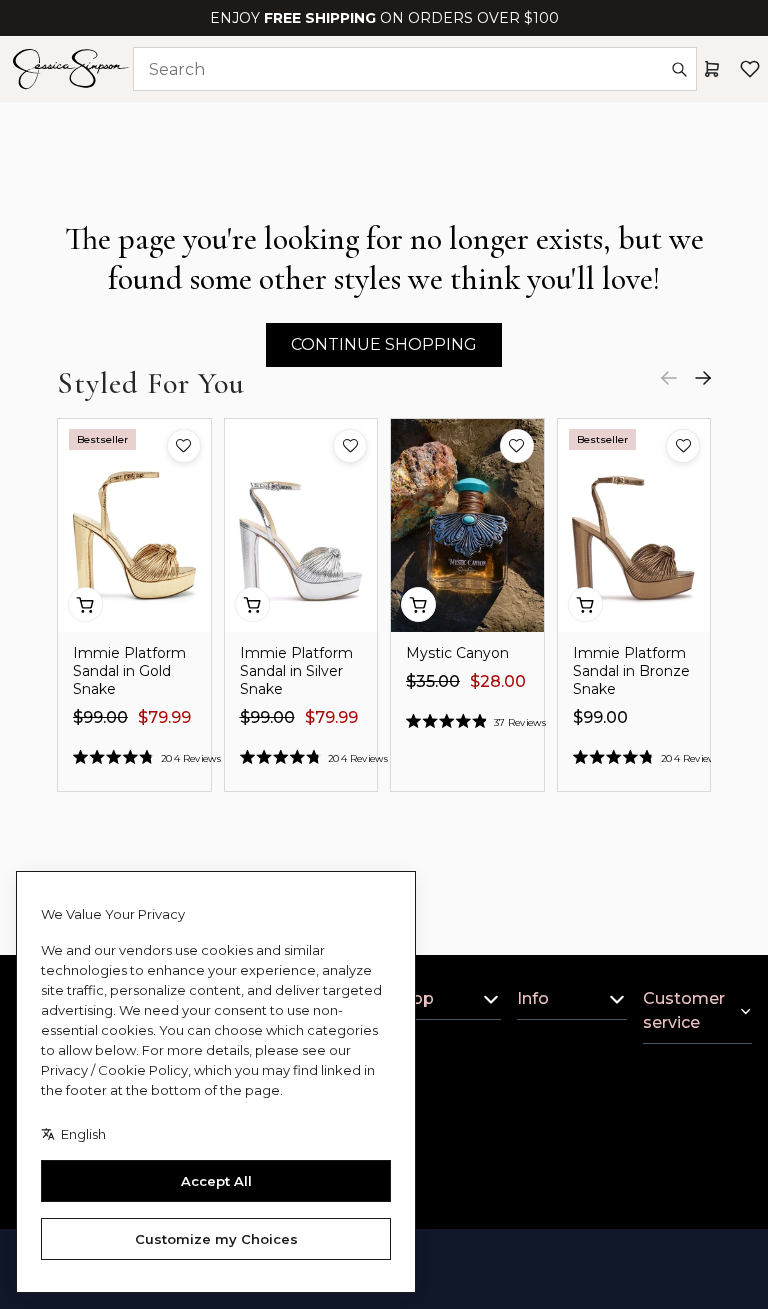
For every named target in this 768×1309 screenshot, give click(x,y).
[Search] (679, 69)
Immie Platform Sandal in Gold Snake (129, 671)
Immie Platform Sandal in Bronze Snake (631, 671)
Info (533, 998)
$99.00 (100, 717)
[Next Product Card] (703, 378)
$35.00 (433, 681)
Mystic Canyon (457, 653)
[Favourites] (750, 69)
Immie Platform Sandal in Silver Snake (296, 671)
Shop (413, 998)
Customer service (684, 1010)
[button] (184, 446)
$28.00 (498, 681)
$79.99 (164, 717)
